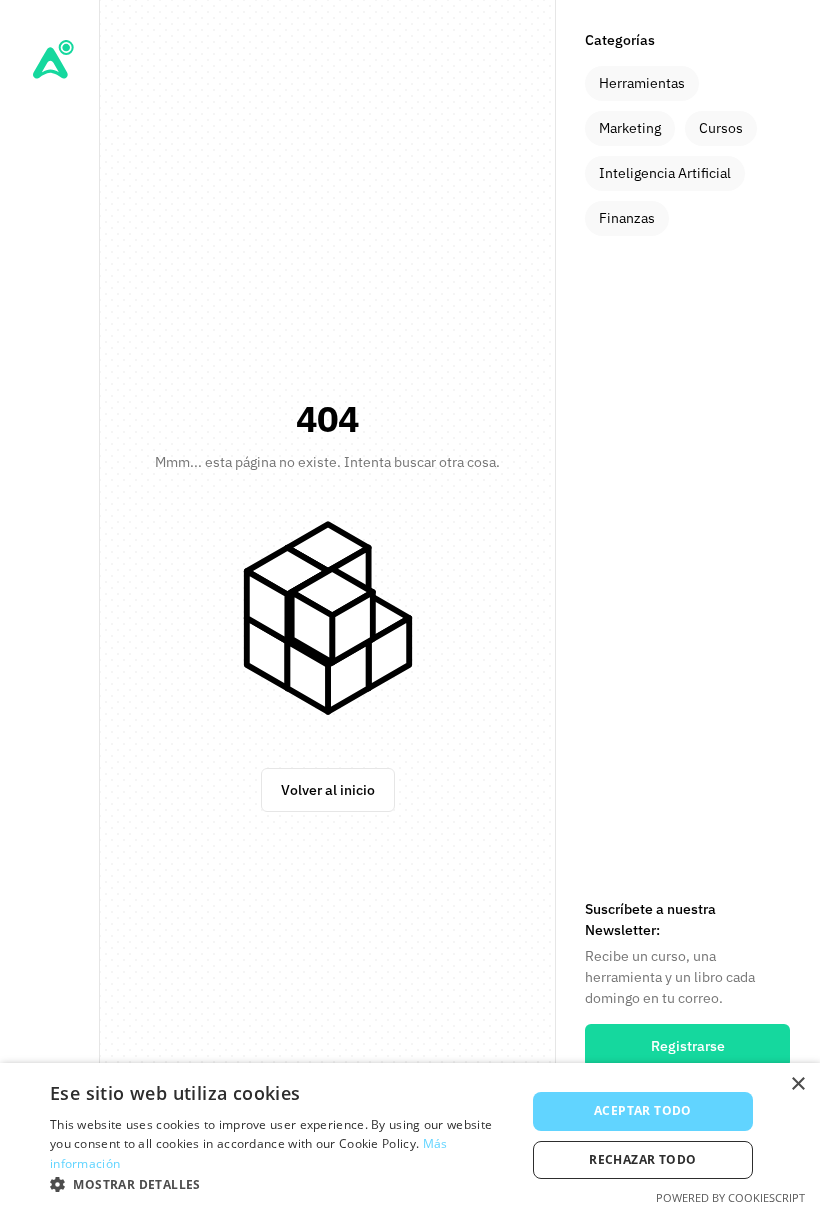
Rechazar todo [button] (642, 1159)
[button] (281, 1183)
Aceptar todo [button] (643, 1110)
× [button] (797, 1084)
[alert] (410, 1135)
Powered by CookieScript (730, 1197)
